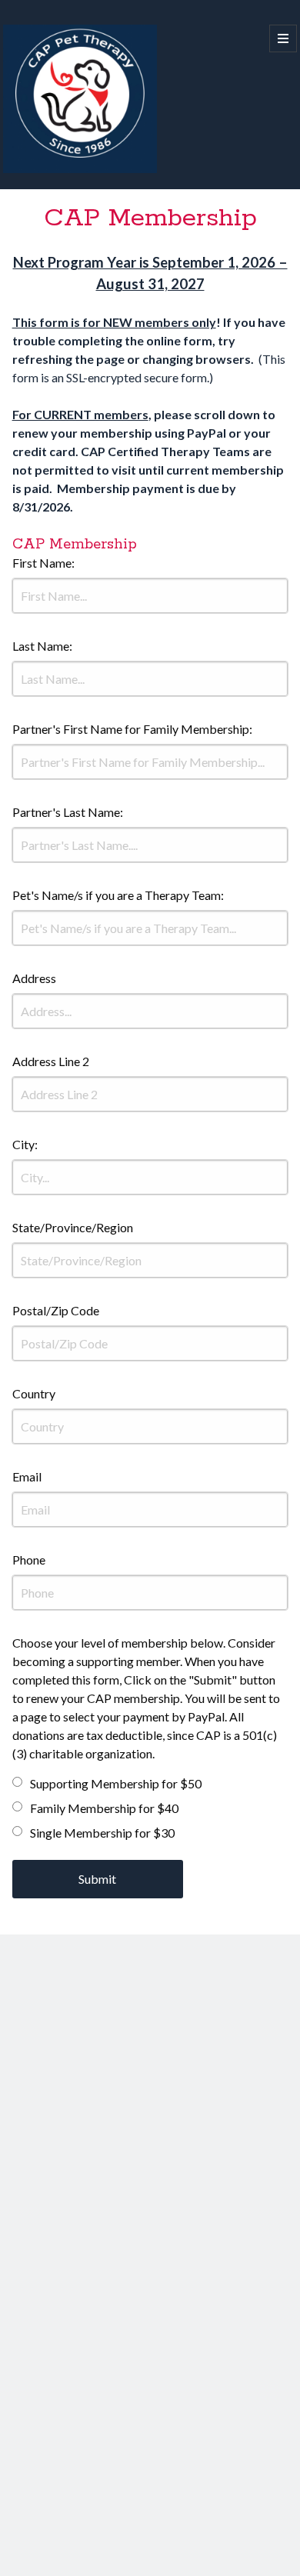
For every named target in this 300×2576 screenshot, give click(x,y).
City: (25, 1144)
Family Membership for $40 (104, 1808)
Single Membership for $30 (102, 1833)
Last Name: (42, 646)
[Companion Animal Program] (80, 169)
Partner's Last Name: (68, 812)
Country (34, 1393)
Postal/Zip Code (56, 1310)
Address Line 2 (51, 1061)
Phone (29, 1560)
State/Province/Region (73, 1227)
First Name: (43, 563)
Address (34, 978)
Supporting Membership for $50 (116, 1783)
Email (27, 1476)
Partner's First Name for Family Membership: (132, 729)
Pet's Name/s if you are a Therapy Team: (118, 895)
